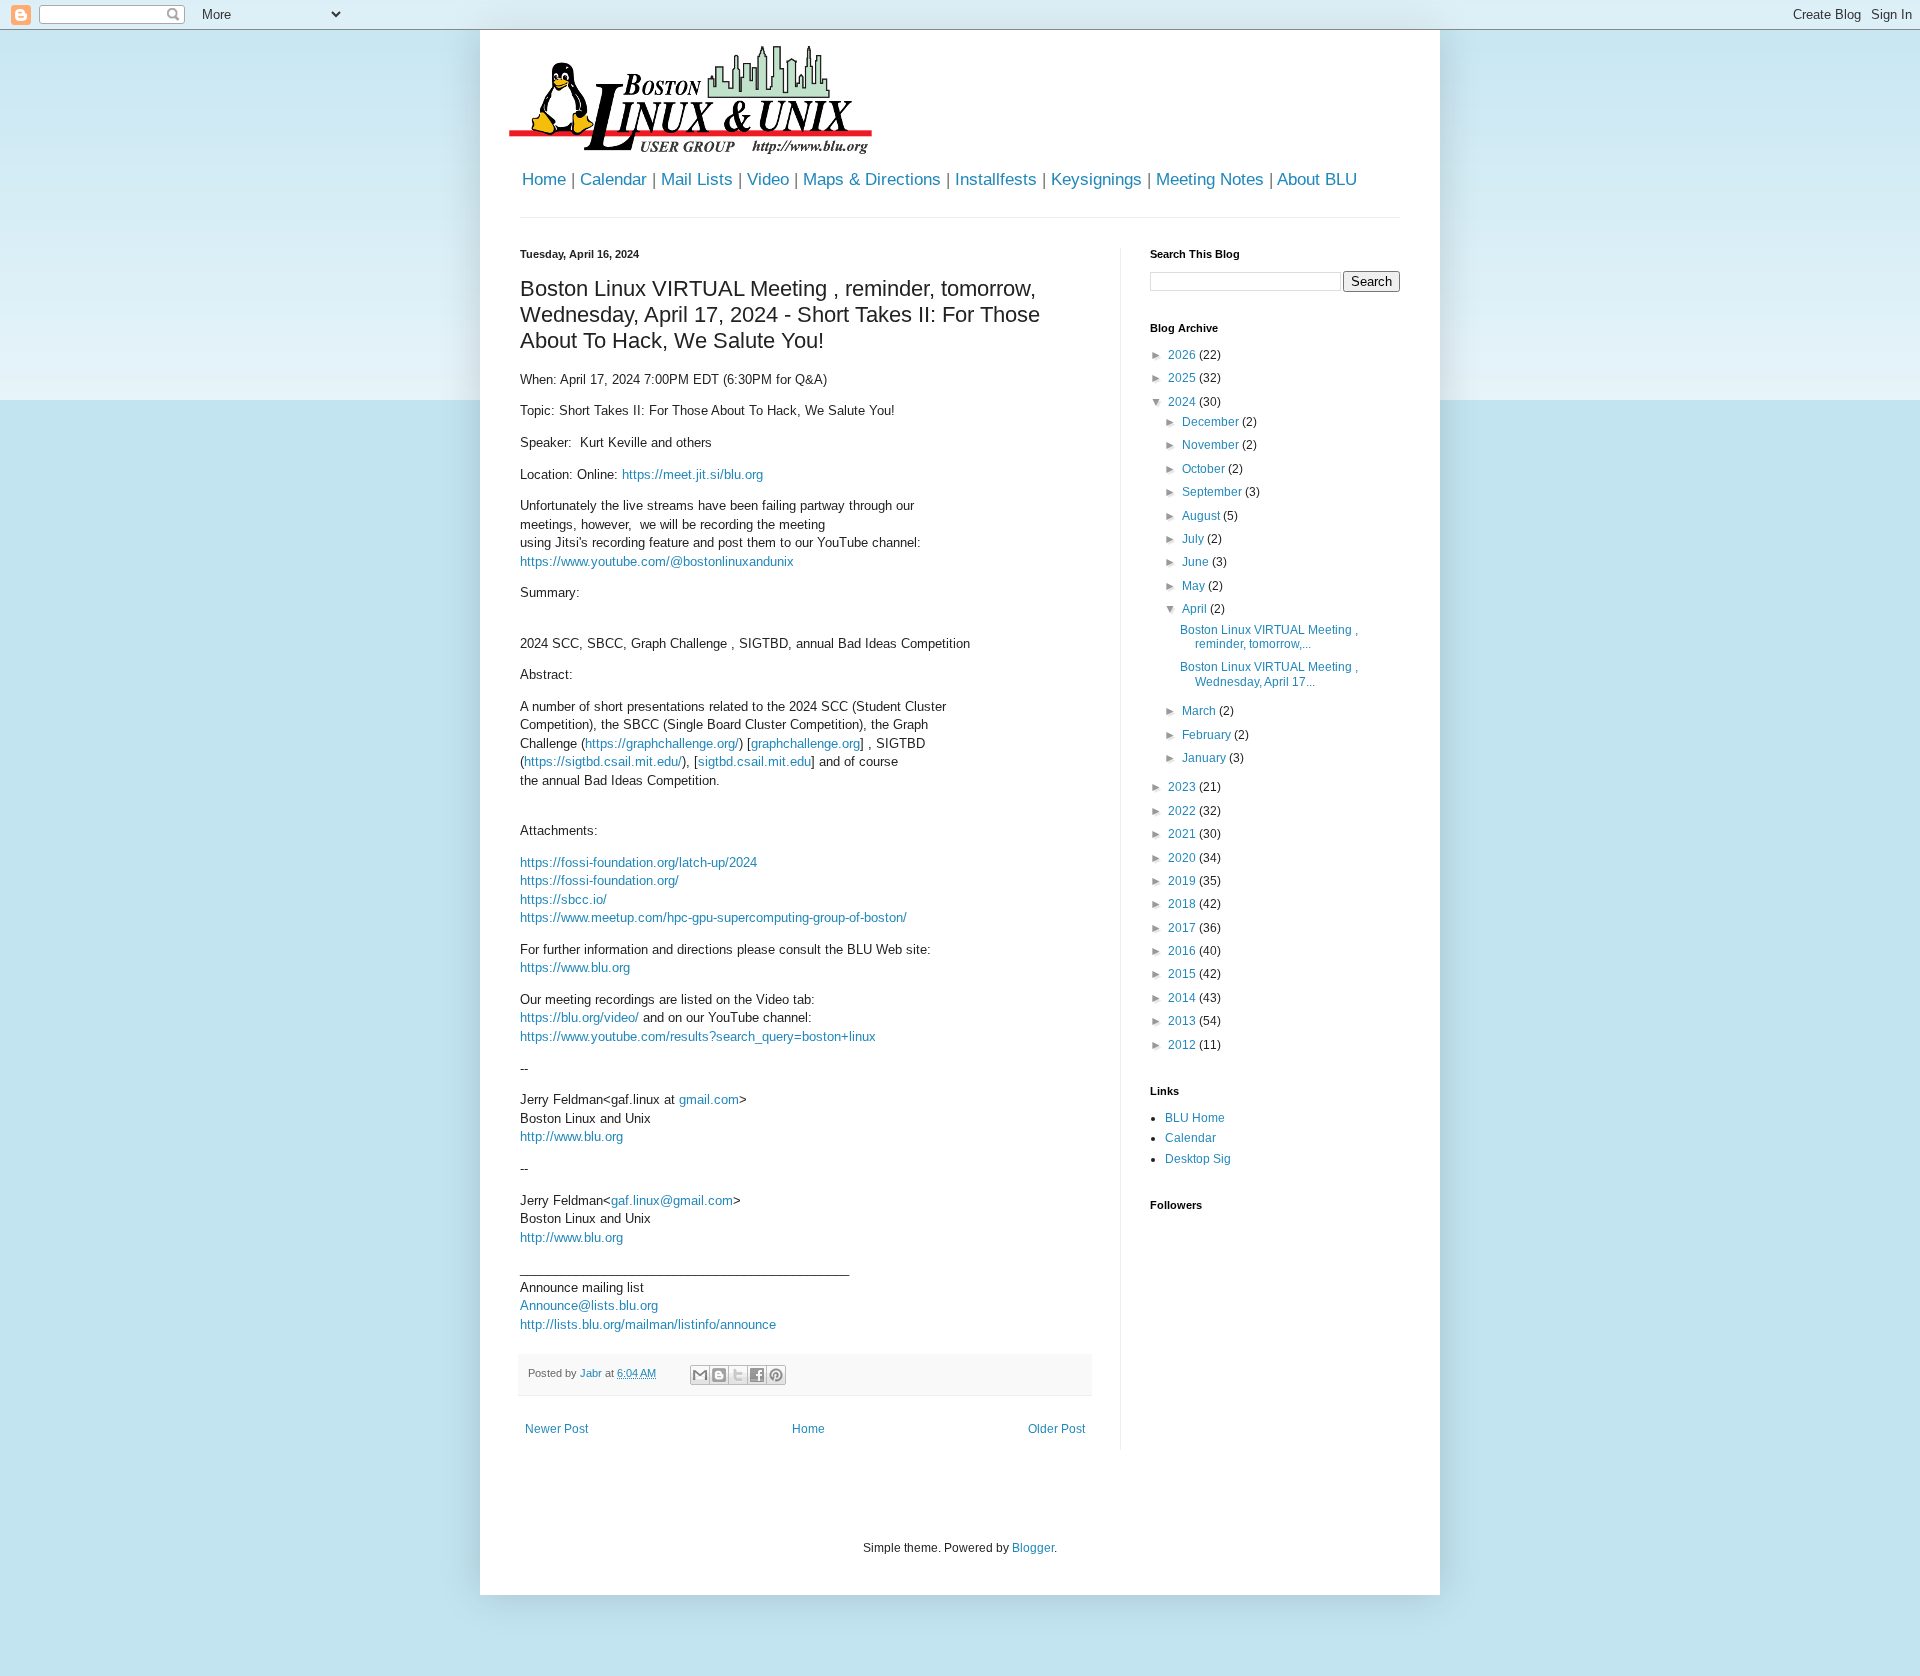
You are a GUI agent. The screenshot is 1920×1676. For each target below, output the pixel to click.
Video (768, 179)
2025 (1183, 378)
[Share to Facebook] (757, 1375)
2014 (1183, 998)
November (1212, 445)
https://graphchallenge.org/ (662, 743)
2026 (1183, 355)
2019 (1183, 881)
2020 (1183, 858)
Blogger (1033, 1548)
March (1200, 711)
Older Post (1056, 1429)
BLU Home (1195, 1118)
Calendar (613, 179)
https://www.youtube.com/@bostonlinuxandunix (657, 561)
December (1212, 422)
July (1194, 539)
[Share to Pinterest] (776, 1375)
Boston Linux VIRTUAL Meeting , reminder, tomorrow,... (1269, 637)
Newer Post (556, 1429)
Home (544, 179)
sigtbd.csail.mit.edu (754, 761)
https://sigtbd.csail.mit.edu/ (603, 761)
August (1202, 516)
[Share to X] (738, 1375)
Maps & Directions (872, 179)
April (1196, 609)
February (1208, 735)
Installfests (996, 179)
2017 (1183, 928)
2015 (1183, 974)
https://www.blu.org (575, 967)
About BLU (1317, 179)
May (1195, 586)
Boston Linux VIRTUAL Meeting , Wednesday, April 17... (1269, 674)
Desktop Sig (1198, 1159)
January (1205, 758)
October (1205, 469)
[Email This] (700, 1375)
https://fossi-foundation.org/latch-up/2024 (638, 862)
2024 (1183, 402)
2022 (1183, 811)
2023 (1183, 787)
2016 (1183, 951)
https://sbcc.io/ (563, 899)
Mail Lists (697, 179)
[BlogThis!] (719, 1375)
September (1213, 492)
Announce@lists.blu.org (589, 1305)
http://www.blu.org (571, 1136)
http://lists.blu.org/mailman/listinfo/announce (648, 1324)
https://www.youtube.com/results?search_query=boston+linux (698, 1036)
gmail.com (709, 1099)
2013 (1183, 1021)
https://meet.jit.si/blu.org (692, 474)
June (1197, 562)
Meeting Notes (1210, 179)
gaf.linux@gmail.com (672, 1200)
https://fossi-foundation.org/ (599, 880)
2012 (1183, 1045)
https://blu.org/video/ (579, 1017)
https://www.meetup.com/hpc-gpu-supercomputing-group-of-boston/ (713, 917)
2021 (1183, 834)
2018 (1183, 904)
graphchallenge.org (805, 743)
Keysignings (1096, 179)
